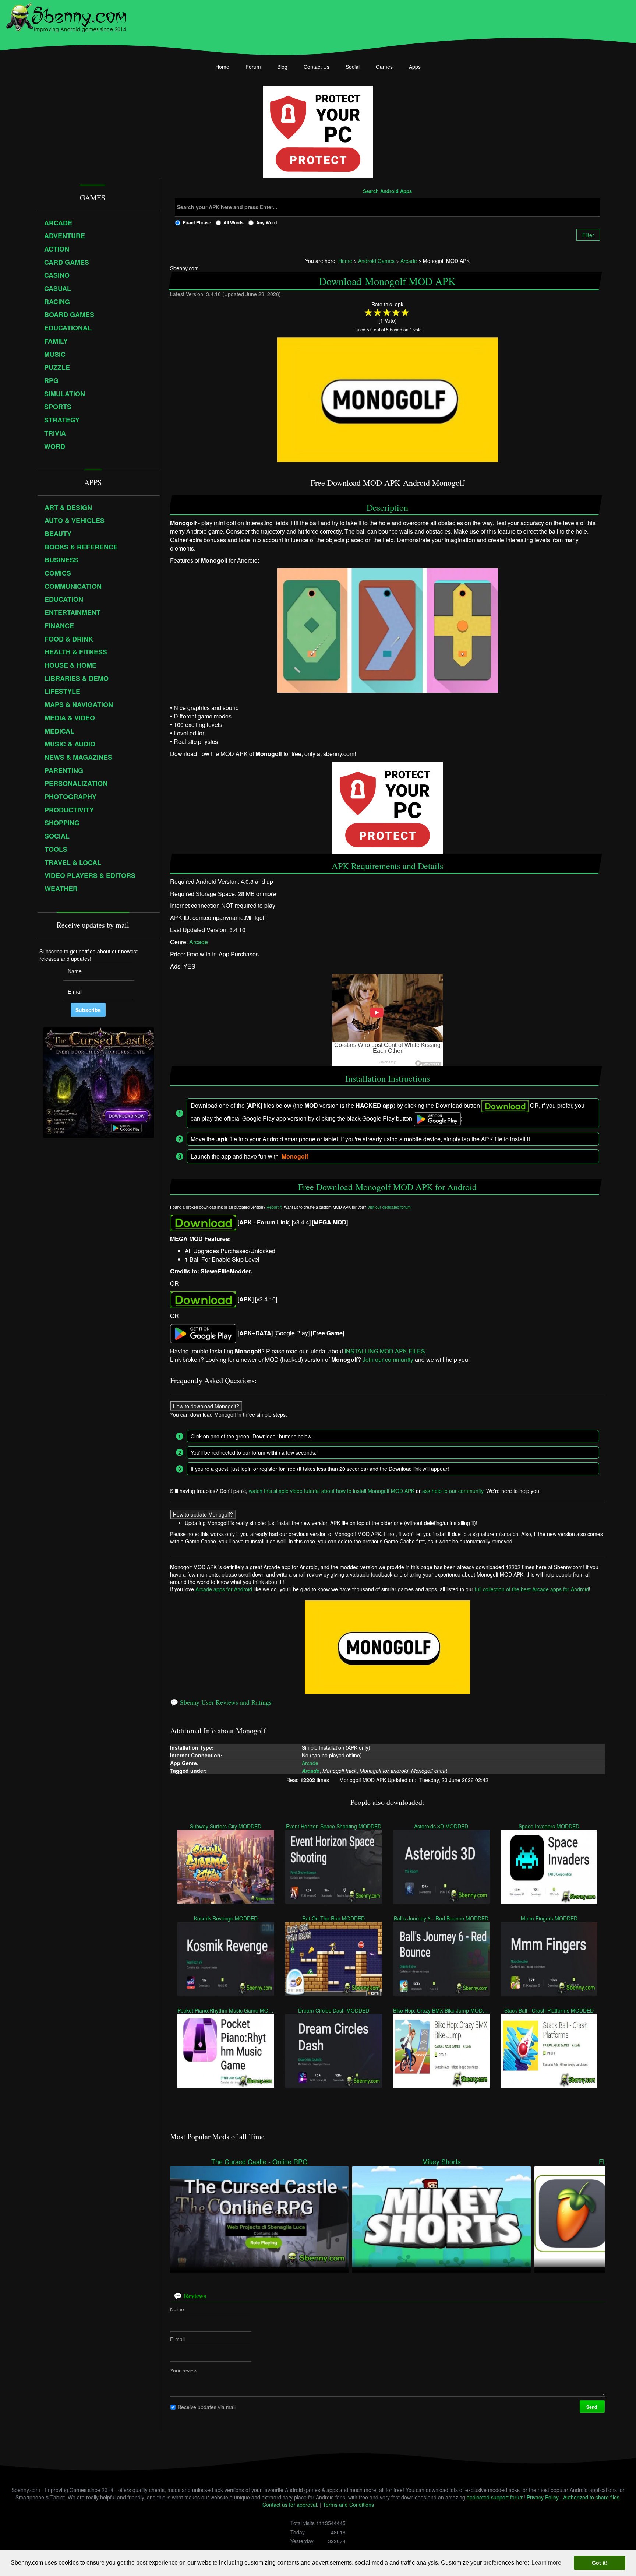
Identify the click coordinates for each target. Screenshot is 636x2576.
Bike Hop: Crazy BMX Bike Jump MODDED (441, 2010)
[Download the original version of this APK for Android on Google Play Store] (203, 1333)
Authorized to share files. (592, 2497)
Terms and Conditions (348, 2505)
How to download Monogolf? (206, 1406)
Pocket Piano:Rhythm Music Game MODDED (226, 2010)
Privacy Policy (543, 2497)
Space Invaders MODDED (549, 1826)
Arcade (199, 942)
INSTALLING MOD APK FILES (385, 1351)
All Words (234, 222)
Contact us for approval (290, 2505)
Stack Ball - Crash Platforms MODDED (549, 2010)
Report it (274, 1207)
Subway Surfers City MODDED (226, 1826)
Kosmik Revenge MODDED (226, 1918)
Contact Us (317, 67)
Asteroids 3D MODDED (441, 1826)
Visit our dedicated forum (389, 1207)
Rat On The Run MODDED (333, 1918)
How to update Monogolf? (203, 1514)
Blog (282, 67)
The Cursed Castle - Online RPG (259, 2162)
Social (353, 67)
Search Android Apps (387, 191)
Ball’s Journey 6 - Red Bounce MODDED (441, 1918)
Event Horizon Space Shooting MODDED (334, 1826)
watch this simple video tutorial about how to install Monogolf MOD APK (332, 1490)
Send (592, 2407)
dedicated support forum (495, 2497)
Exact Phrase (197, 222)
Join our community (388, 1360)
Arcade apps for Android (224, 1589)
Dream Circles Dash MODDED (334, 2010)
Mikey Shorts (441, 2162)
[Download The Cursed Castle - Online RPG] (259, 2216)
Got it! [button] (600, 2563)
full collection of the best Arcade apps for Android (532, 1589)
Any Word (266, 222)
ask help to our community (453, 1490)
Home (222, 67)
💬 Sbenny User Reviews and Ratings (221, 1702)
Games (384, 67)
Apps (415, 67)
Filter (588, 235)
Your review (184, 2370)
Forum (253, 67)
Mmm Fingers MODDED (549, 1918)
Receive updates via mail (206, 2407)
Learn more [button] (546, 2563)
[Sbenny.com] (66, 16)
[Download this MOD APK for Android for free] (203, 1222)
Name (177, 2309)
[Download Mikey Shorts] (441, 2216)
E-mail (177, 2339)
